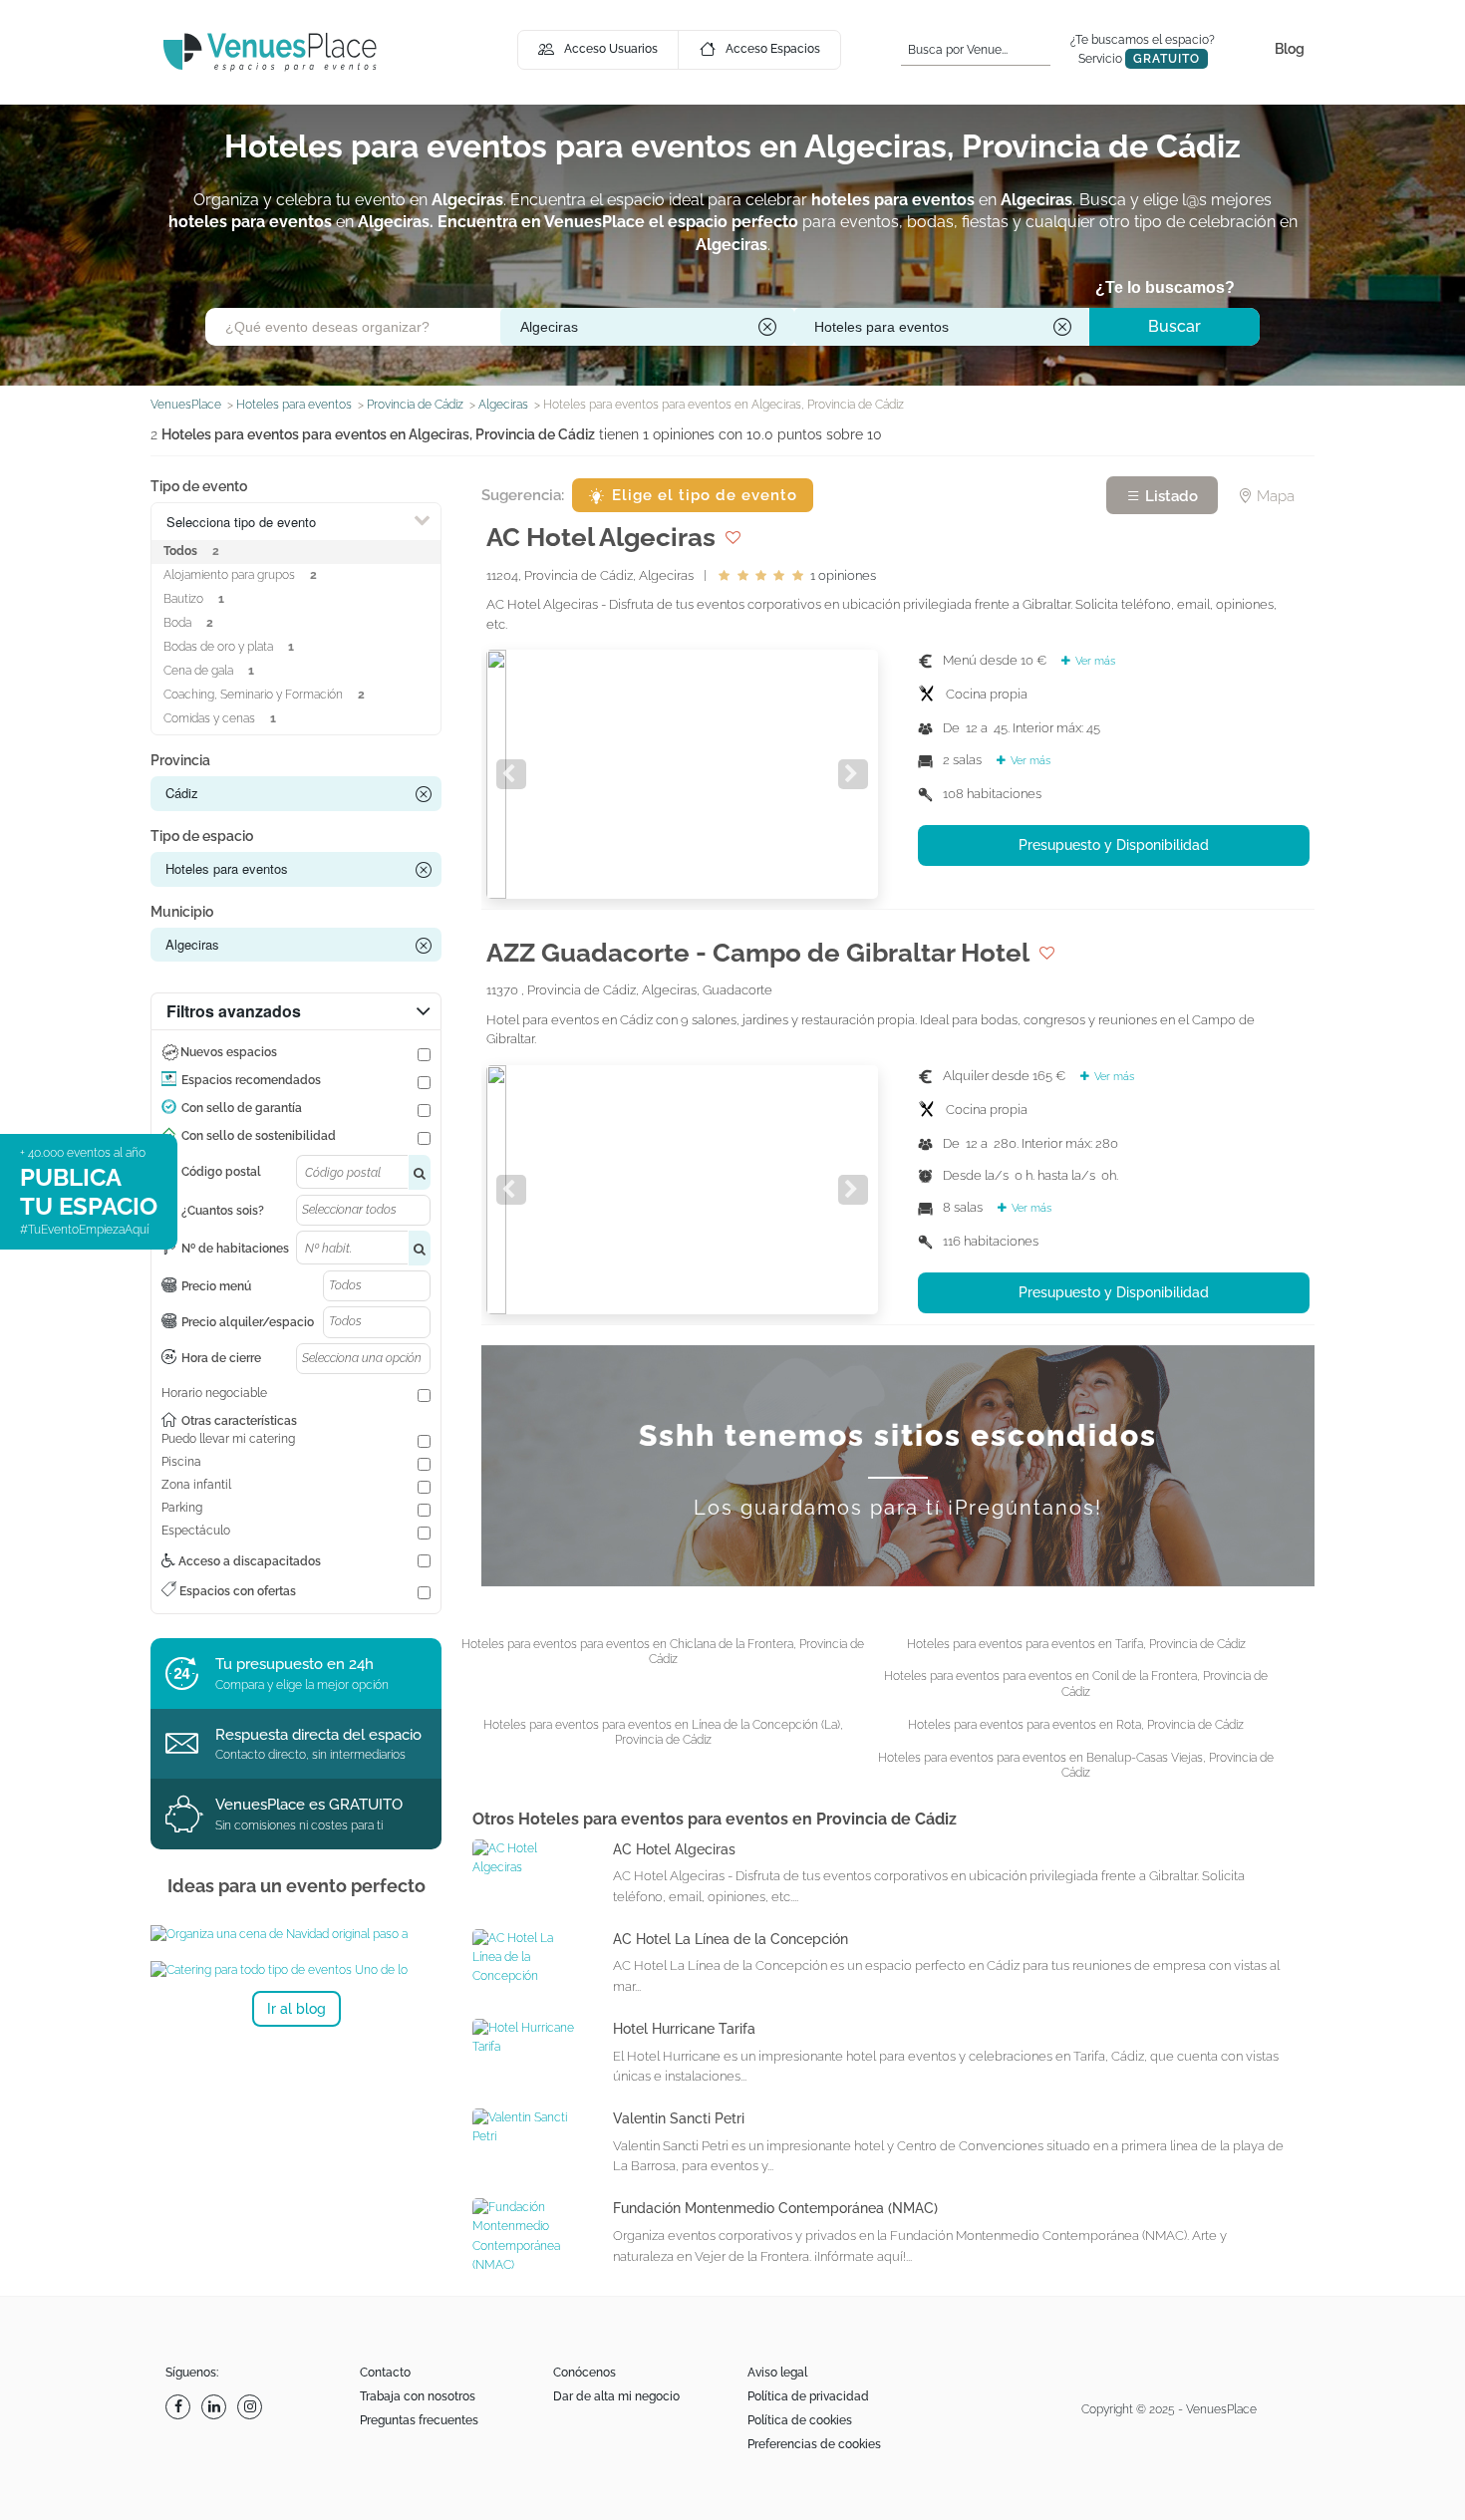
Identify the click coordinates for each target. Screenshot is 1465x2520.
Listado (1170, 496)
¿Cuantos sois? (223, 1211)
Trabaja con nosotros (418, 2396)
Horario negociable (214, 1393)
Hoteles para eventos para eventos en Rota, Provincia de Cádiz (1076, 1725)
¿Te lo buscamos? (1165, 287)
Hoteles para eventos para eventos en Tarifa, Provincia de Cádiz (1076, 1644)
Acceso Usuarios (611, 49)
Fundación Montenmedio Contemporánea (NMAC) (775, 2208)
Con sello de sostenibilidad (259, 1136)
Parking (182, 1508)
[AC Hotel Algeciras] (528, 1857)
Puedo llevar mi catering (228, 1439)
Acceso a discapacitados (248, 1561)
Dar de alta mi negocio (616, 2396)
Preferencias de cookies (814, 2444)
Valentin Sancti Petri (679, 2118)
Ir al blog (296, 2009)
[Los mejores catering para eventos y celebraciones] (296, 1970)
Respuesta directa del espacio (318, 1735)
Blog (1290, 49)
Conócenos (585, 2373)
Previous (511, 774)
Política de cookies (800, 2420)
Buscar (1174, 326)
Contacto (385, 2373)
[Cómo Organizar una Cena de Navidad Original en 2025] (296, 1934)
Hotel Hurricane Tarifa (684, 2029)
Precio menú (216, 1286)
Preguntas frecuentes (419, 2420)
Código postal (221, 1172)
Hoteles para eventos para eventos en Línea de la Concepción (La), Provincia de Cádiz (663, 1733)
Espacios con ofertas (236, 1591)
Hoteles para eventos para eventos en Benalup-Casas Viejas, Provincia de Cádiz (1076, 1766)
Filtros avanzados (234, 1011)
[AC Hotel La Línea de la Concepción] (528, 1957)
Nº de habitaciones (235, 1249)
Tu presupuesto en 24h (294, 1664)
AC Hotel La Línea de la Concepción (731, 1939)
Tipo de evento (199, 486)
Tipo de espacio (202, 836)
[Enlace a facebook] (180, 2407)
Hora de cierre (221, 1358)
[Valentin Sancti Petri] (528, 2126)
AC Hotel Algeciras (674, 1849)
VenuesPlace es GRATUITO (309, 1805)
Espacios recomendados (251, 1080)
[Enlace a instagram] (252, 2407)
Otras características (239, 1421)
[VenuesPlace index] (270, 51)
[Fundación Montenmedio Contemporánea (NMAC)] (528, 2236)
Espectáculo (196, 1531)
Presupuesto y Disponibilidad (1114, 845)
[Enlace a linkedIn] (216, 2407)
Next (853, 774)
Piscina (181, 1462)
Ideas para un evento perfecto (296, 1886)
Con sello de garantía (242, 1108)
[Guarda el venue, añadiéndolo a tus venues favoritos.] (733, 537)
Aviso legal (777, 2373)
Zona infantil (196, 1485)
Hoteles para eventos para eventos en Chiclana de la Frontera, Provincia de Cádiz (663, 1652)
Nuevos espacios (229, 1052)
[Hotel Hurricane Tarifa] (528, 2037)
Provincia (180, 760)
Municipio (182, 912)
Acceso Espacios (773, 49)
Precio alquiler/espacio (248, 1322)
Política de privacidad (808, 2396)
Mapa (1274, 496)
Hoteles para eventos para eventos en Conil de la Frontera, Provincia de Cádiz (1076, 1684)
